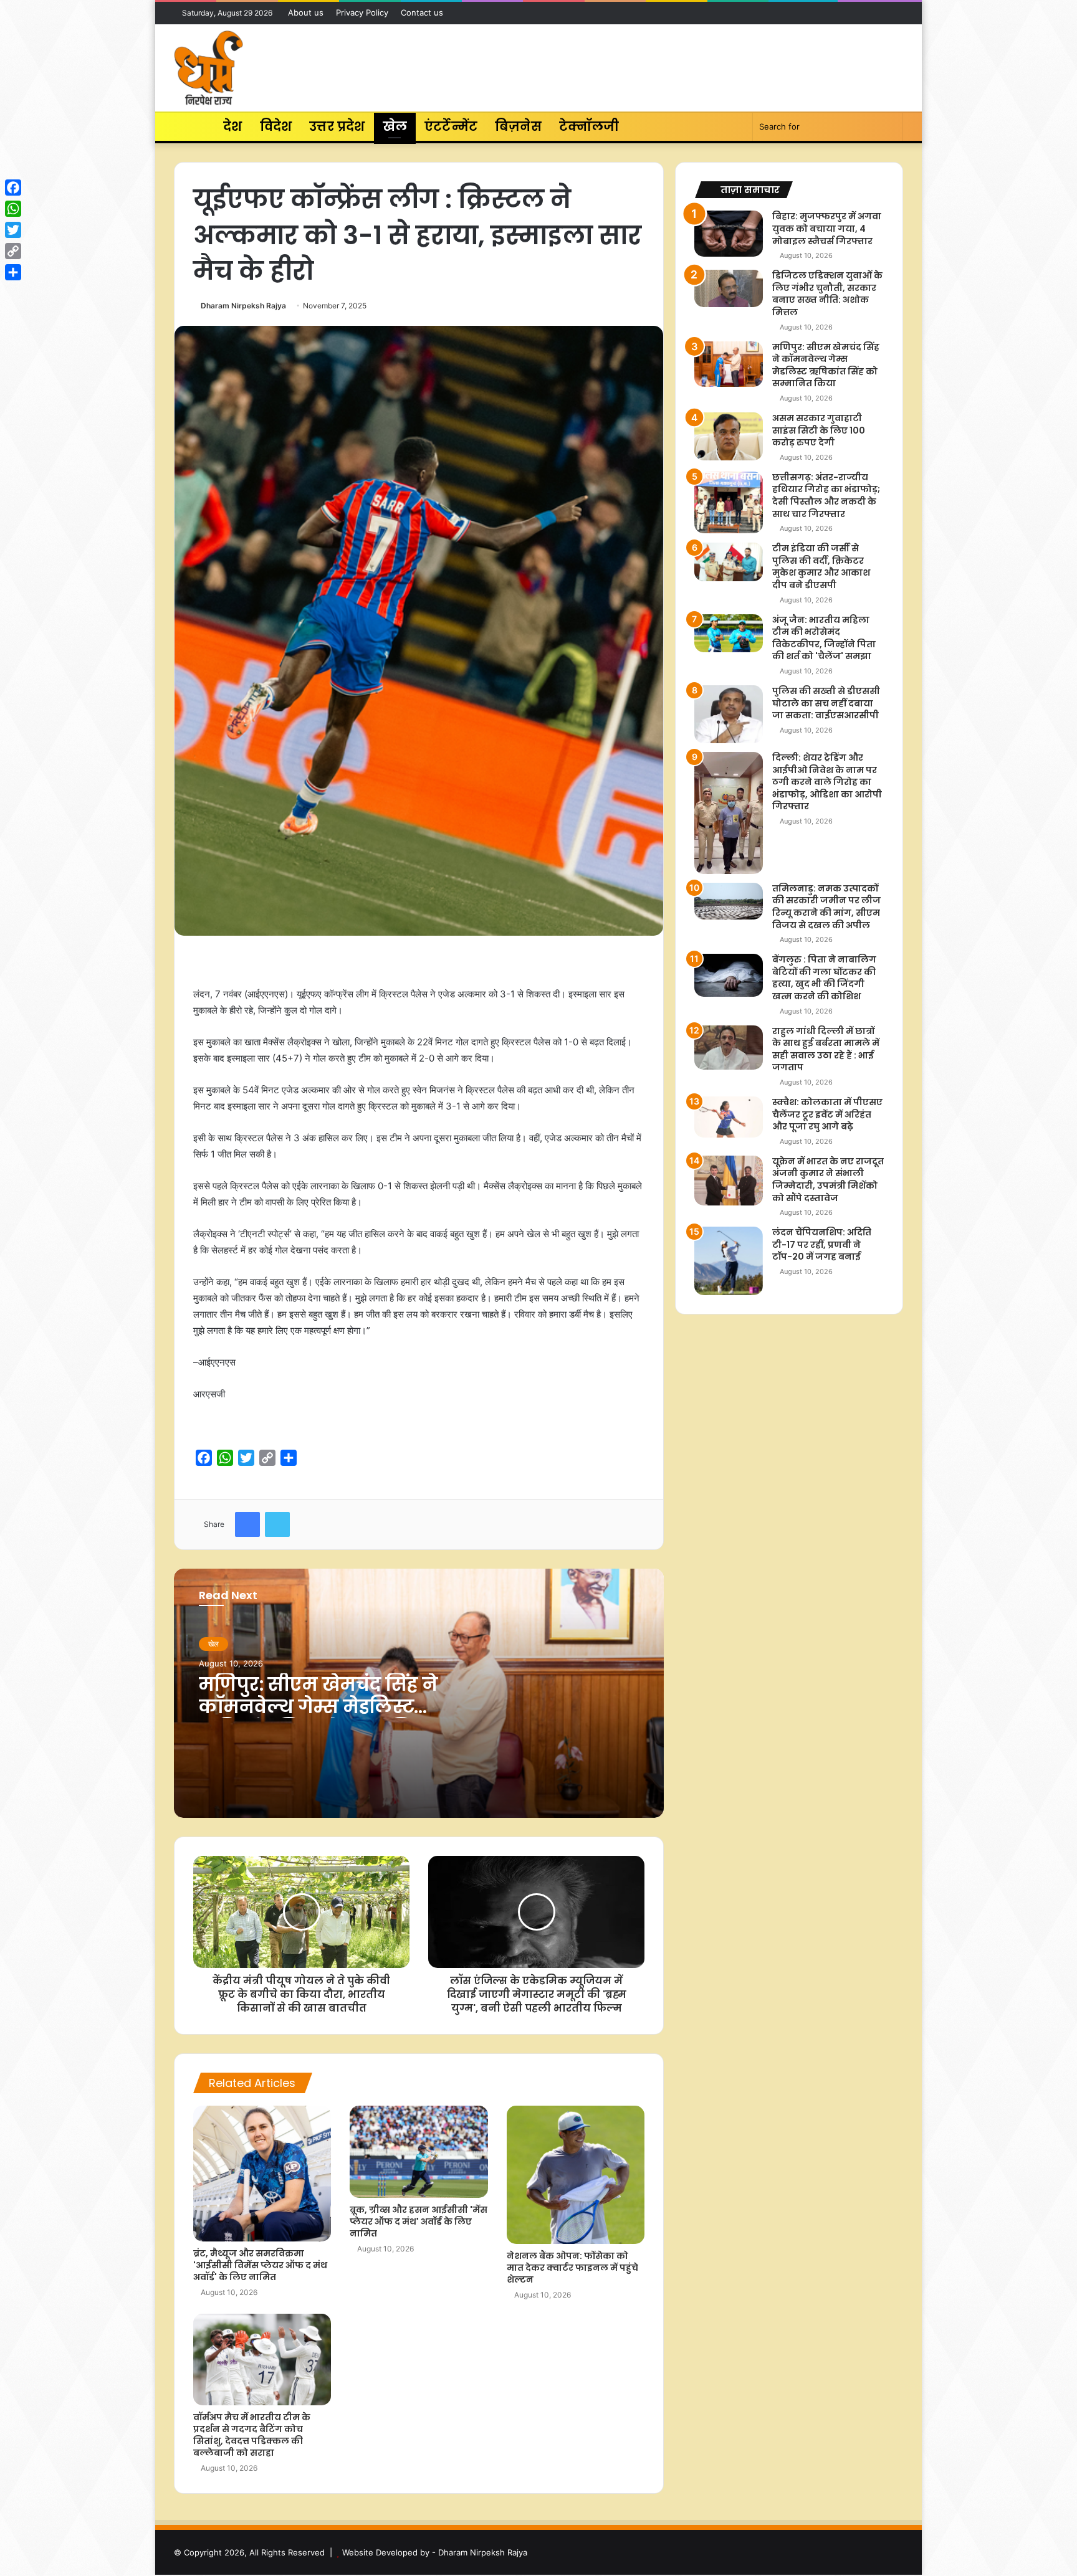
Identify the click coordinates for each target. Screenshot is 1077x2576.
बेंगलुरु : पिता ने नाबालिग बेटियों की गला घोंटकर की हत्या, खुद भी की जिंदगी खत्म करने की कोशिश (824, 978)
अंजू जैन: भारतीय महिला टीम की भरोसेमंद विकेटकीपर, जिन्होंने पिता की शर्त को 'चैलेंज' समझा (824, 638)
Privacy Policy (362, 12)
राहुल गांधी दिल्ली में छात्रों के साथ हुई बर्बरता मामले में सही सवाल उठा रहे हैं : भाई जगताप (826, 1049)
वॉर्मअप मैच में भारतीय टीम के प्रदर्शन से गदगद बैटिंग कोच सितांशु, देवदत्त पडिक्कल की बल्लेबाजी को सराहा (252, 2435)
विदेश (276, 126)
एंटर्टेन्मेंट (451, 126)
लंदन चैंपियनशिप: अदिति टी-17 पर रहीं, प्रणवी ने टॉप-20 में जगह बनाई (822, 1244)
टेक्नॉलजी (589, 126)
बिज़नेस (518, 126)
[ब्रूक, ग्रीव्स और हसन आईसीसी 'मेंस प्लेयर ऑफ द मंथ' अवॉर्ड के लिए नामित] (419, 2152)
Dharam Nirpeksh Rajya (243, 306)
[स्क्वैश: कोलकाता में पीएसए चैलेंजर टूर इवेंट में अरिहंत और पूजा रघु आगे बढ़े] (729, 1117)
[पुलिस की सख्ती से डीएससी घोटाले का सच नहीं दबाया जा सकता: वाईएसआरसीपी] (729, 714)
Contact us (422, 12)
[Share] (13, 272)
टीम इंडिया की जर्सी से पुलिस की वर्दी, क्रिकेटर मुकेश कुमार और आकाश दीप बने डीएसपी (821, 567)
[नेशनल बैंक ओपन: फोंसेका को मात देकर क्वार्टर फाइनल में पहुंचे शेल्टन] (576, 2174)
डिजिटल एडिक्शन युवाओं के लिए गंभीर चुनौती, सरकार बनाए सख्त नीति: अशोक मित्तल (827, 294)
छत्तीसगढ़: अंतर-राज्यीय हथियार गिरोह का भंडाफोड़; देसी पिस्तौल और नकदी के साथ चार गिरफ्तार (826, 496)
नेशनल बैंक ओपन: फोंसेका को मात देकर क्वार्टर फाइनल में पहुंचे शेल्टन (572, 2268)
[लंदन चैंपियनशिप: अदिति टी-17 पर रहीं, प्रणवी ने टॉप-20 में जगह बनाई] (729, 1261)
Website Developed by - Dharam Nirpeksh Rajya (435, 2552)
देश (232, 126)
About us (306, 12)
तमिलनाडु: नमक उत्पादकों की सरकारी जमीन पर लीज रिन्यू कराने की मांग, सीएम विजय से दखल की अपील (826, 907)
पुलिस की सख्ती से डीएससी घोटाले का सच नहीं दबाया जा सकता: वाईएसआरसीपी (826, 703)
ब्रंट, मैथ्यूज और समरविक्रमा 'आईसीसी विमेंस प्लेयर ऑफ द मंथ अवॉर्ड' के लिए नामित (260, 2265)
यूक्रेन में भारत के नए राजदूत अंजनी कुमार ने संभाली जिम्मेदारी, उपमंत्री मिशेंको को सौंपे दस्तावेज (828, 1180)
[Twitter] (13, 230)
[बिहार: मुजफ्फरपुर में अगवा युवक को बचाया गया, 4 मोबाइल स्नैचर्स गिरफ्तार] (729, 233)
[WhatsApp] (13, 209)
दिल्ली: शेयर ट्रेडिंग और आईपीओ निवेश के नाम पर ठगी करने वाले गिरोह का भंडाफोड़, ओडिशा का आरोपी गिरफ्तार (827, 782)
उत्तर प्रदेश (337, 126)
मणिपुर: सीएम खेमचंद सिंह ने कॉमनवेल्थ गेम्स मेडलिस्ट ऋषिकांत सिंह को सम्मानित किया (318, 1718)
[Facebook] (13, 188)
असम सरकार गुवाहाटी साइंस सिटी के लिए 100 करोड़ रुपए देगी (819, 430)
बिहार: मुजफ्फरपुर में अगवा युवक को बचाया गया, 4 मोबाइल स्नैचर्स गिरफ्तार (827, 228)
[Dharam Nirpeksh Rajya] (208, 68)
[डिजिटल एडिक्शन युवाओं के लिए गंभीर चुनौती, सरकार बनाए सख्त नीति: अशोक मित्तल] (729, 288)
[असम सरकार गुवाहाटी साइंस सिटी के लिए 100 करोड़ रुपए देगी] (729, 436)
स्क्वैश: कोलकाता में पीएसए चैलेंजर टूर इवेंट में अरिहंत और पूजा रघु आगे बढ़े (827, 1114)
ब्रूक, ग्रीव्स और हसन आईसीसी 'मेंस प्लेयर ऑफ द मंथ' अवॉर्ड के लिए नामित (419, 2222)
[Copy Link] (13, 251)
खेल (395, 126)
